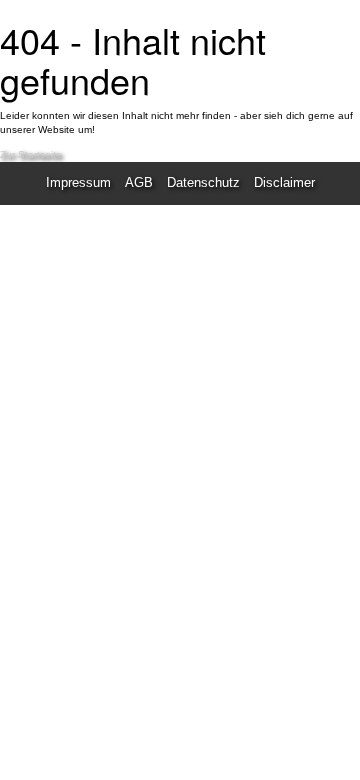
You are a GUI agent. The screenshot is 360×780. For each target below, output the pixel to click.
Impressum (78, 183)
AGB (139, 183)
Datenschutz (203, 183)
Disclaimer (284, 183)
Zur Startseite (31, 154)
